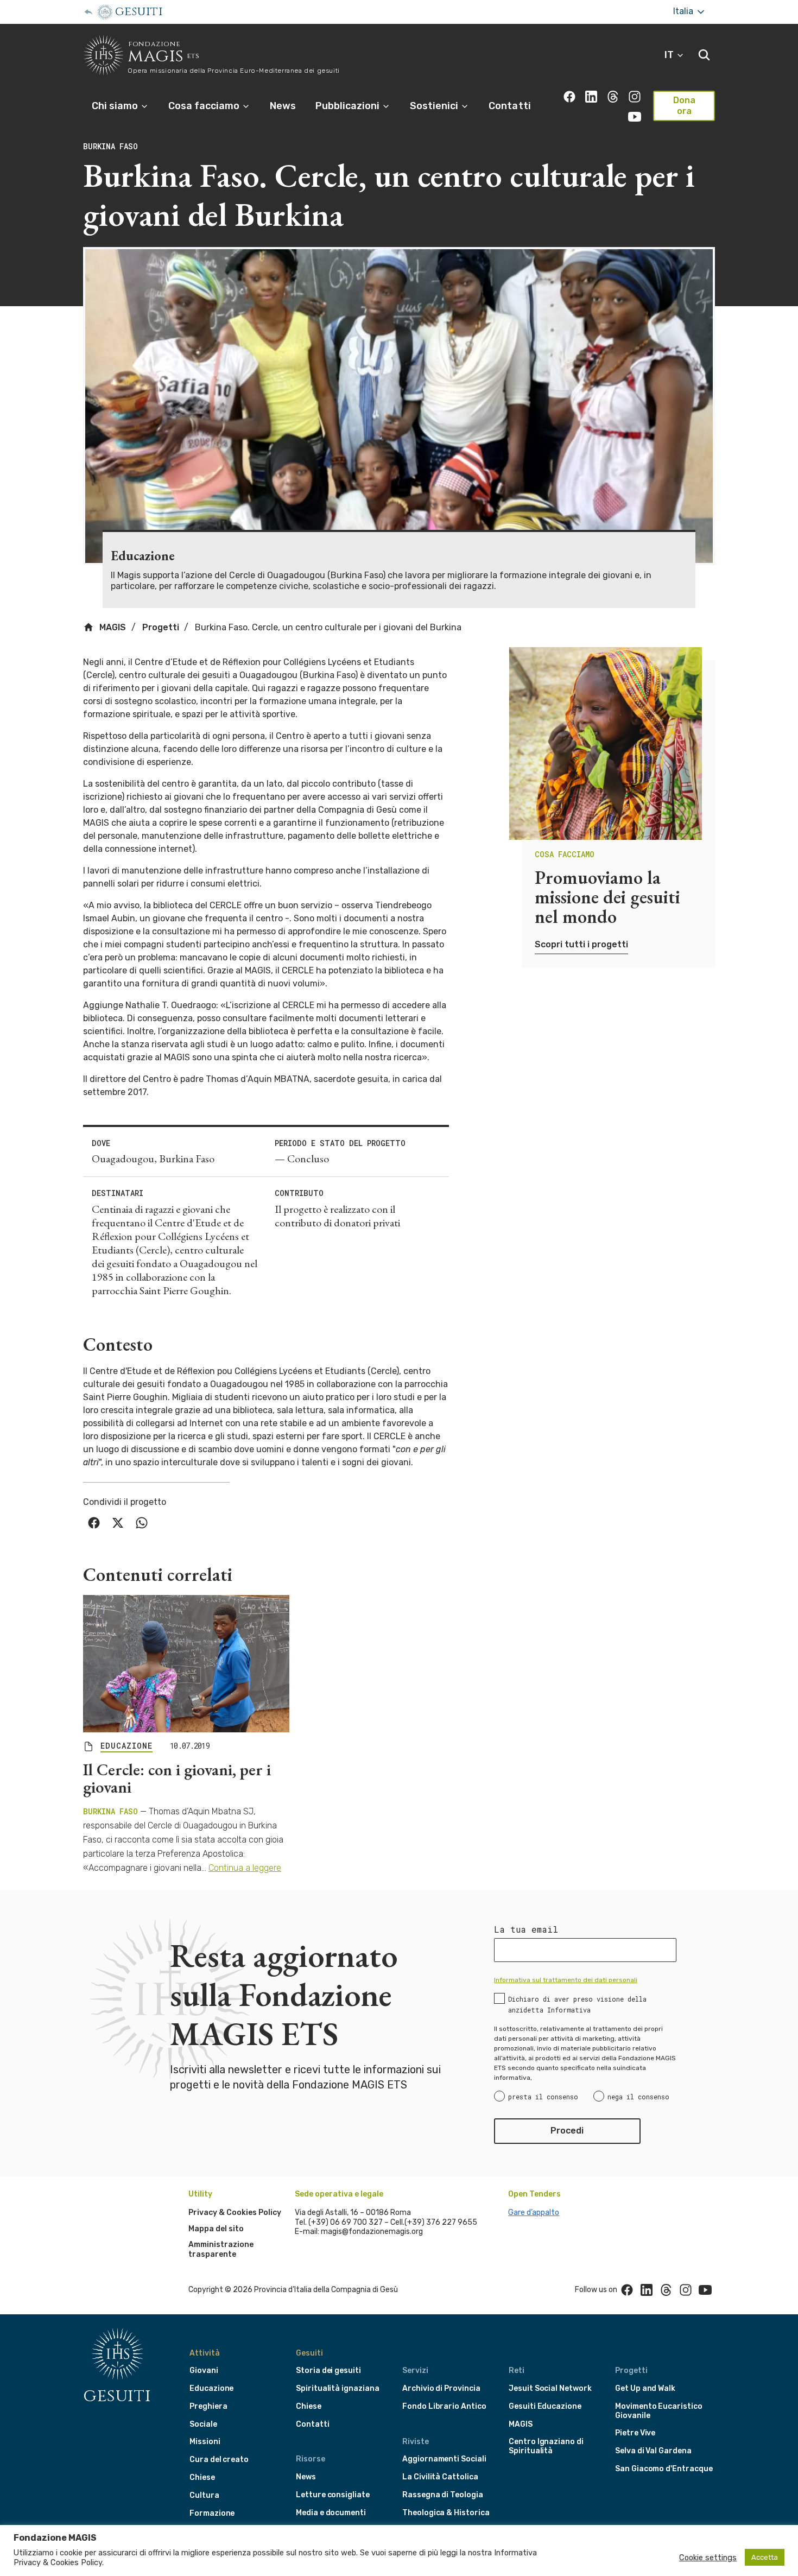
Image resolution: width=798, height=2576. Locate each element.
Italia (684, 11)
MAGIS (112, 627)
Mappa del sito (216, 2229)
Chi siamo (116, 106)
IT (670, 55)
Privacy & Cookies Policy (235, 2213)
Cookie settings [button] (708, 2558)
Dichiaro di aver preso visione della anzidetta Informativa (577, 2004)
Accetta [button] (765, 2557)
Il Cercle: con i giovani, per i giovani (177, 1778)
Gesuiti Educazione (545, 2406)
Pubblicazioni (349, 106)
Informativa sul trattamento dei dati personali (566, 1980)
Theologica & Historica (446, 2513)
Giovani (204, 2371)
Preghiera (208, 2406)
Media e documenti (331, 2513)
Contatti (509, 106)
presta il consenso (543, 2097)
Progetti (161, 627)
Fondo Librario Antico (444, 2406)
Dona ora (684, 106)
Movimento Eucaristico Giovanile (659, 2411)
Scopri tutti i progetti (581, 944)
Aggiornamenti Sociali (444, 2459)
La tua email (526, 1929)
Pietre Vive (635, 2433)
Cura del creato (219, 2460)
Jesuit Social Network (550, 2388)
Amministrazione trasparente (221, 2249)
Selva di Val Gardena (653, 2451)
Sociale (203, 2424)
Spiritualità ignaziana (338, 2388)
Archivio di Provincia (441, 2388)
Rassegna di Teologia (443, 2495)
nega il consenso (638, 2097)
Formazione (212, 2513)
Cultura (204, 2495)
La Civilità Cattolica (440, 2477)
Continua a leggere (245, 1868)
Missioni (205, 2442)
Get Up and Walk (645, 2388)
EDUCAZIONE (126, 1746)
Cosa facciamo (205, 106)
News (283, 106)
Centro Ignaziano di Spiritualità (546, 2446)
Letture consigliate (333, 2495)
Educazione (211, 2388)
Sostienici (435, 106)
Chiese (202, 2477)
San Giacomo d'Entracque (664, 2469)
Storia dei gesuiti (328, 2371)
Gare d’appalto (534, 2213)
